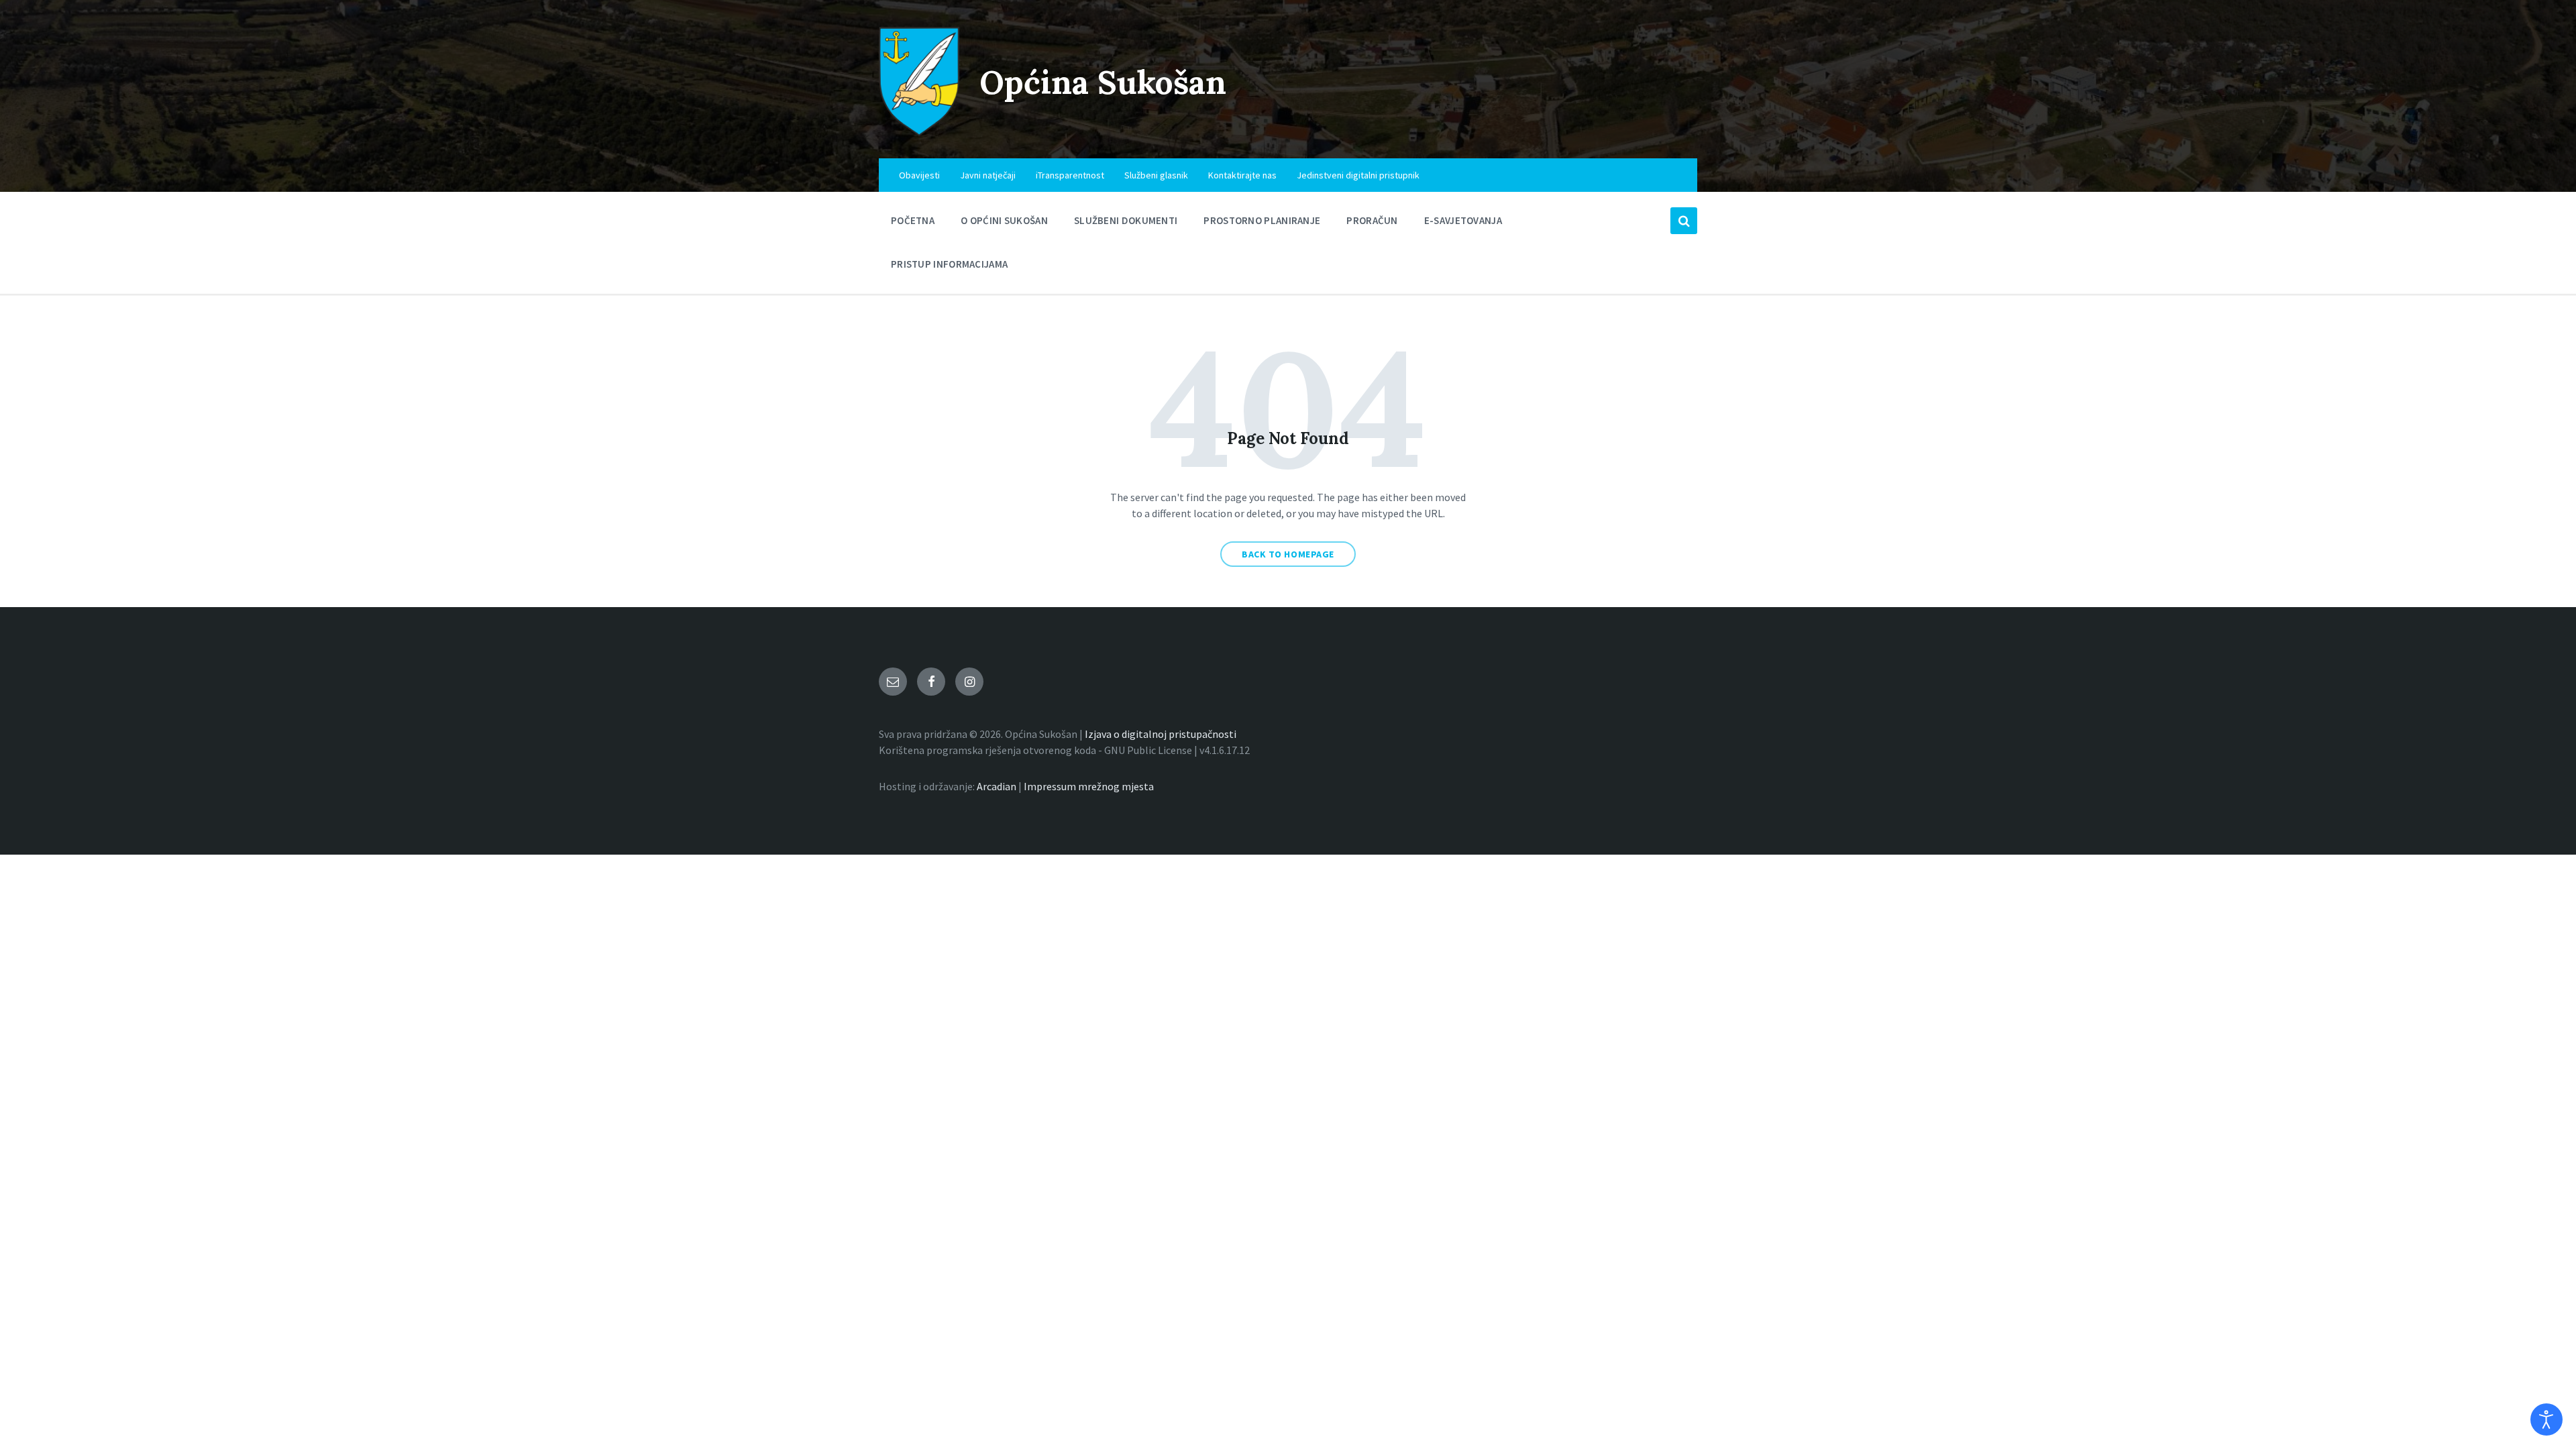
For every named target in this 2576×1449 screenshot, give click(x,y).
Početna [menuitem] (913, 220)
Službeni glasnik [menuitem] (1156, 175)
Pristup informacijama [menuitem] (949, 264)
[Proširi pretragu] (1684, 221)
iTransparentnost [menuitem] (1070, 175)
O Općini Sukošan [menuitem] (1004, 220)
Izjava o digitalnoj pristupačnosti (1161, 734)
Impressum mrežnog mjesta (1089, 786)
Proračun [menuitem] (1372, 220)
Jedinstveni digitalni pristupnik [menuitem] (1358, 175)
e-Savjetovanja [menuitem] (1463, 220)
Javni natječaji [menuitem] (988, 175)
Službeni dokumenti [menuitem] (1126, 220)
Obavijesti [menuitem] (919, 175)
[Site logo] (919, 132)
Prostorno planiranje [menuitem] (1262, 220)
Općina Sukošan (1103, 82)
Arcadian (997, 786)
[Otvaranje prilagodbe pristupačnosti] (2546, 1419)
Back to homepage (1288, 554)
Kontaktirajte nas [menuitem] (1242, 175)
